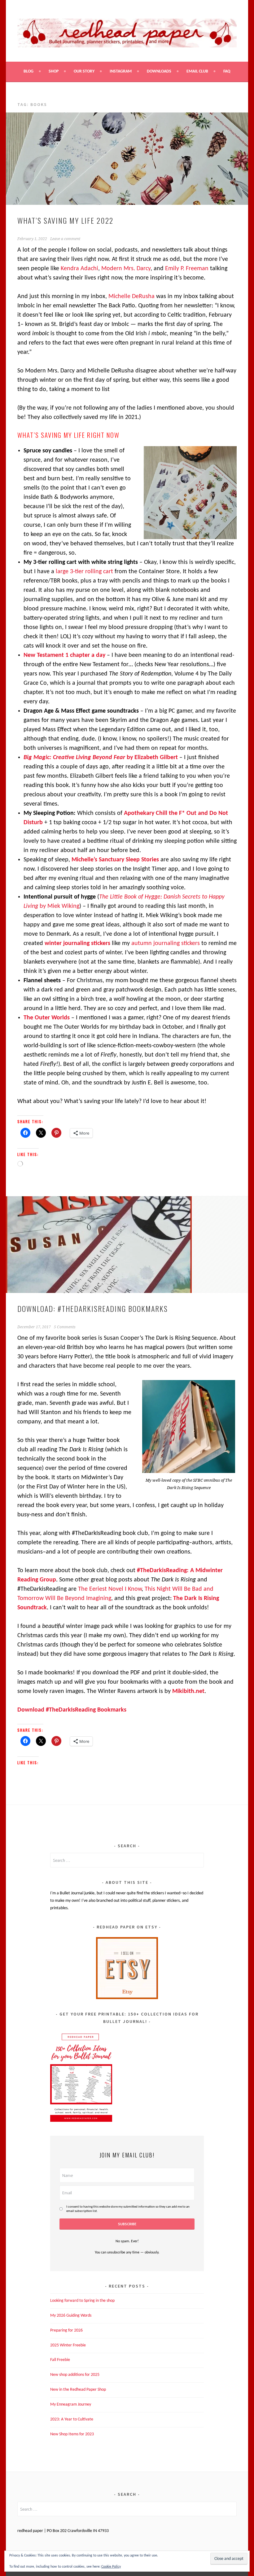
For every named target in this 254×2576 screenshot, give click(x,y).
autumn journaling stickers (166, 943)
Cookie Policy (111, 2567)
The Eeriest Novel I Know (110, 1589)
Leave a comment (65, 239)
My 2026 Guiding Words (71, 2316)
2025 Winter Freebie (68, 2345)
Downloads (159, 71)
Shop (54, 71)
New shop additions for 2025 (75, 2375)
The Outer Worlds (47, 1018)
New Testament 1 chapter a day (64, 655)
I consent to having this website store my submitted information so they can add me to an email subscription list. (128, 2209)
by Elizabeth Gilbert (101, 758)
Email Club (197, 71)
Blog (28, 71)
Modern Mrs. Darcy (126, 269)
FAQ (227, 71)
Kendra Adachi (79, 269)
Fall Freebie (60, 2360)
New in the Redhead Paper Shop (78, 2390)
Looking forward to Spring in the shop (82, 2301)
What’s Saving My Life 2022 (65, 220)
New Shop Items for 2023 (72, 2434)
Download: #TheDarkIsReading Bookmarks (93, 1308)
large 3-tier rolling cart (85, 572)
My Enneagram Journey (71, 2405)
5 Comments (65, 1327)
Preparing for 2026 (66, 2330)
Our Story (84, 71)
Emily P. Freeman (187, 269)
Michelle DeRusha (131, 297)
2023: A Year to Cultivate (72, 2419)
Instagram (121, 71)
